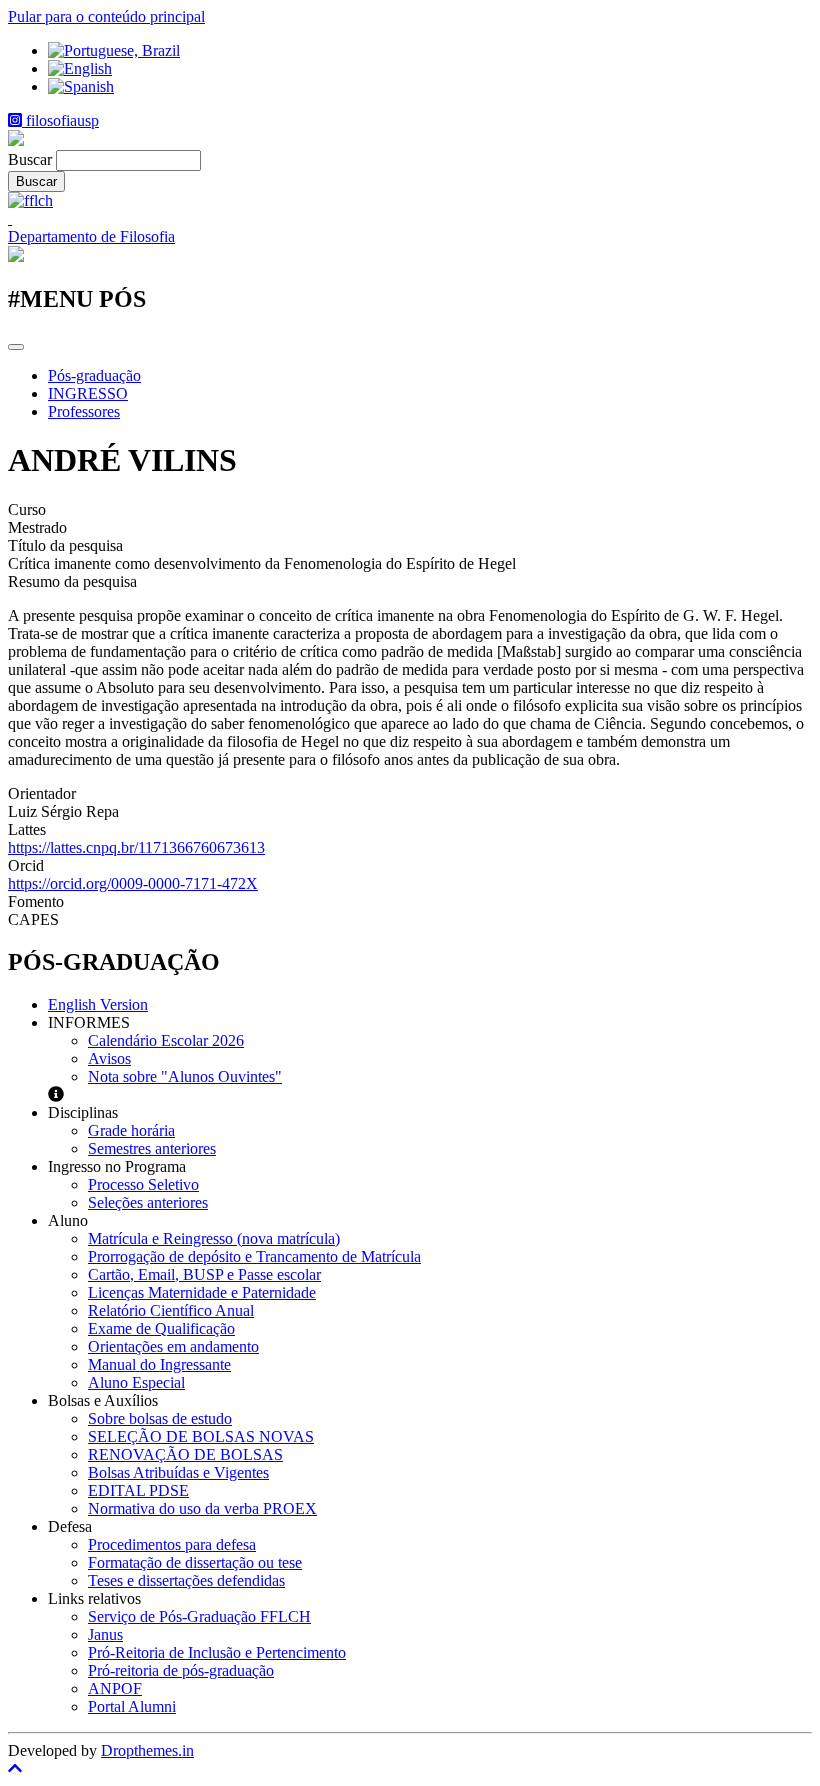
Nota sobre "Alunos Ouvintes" (185, 1076)
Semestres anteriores (152, 1148)
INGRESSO (88, 393)
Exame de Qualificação (161, 1328)
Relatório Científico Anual (171, 1310)
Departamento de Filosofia (91, 236)
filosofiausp (60, 120)
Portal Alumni (132, 1706)
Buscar (30, 159)
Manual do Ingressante (159, 1364)
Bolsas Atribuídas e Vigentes (178, 1472)
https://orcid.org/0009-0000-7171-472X (133, 883)
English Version (98, 1004)
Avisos (109, 1058)
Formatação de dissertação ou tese (195, 1562)
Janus (105, 1634)
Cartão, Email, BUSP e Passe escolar (204, 1274)
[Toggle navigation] (16, 347)
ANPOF (115, 1688)
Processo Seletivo (143, 1184)
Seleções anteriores (148, 1202)
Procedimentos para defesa (172, 1544)
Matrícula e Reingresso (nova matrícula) (214, 1238)
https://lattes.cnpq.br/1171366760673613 (136, 847)
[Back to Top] (410, 1769)
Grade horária (131, 1130)
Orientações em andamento (173, 1346)
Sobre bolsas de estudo (160, 1418)
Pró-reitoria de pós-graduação (181, 1670)
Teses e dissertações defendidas (186, 1580)
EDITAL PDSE (138, 1490)
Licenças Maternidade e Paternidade (202, 1292)
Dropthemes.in (147, 1750)
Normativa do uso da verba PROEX (202, 1508)
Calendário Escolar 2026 (166, 1040)
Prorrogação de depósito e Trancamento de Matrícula (254, 1256)
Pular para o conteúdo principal (106, 16)
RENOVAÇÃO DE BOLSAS (185, 1454)
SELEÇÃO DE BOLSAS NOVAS (201, 1436)
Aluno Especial (136, 1382)
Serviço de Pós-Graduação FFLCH (199, 1616)
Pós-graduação (94, 375)
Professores (84, 411)
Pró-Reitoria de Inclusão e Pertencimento (217, 1652)
